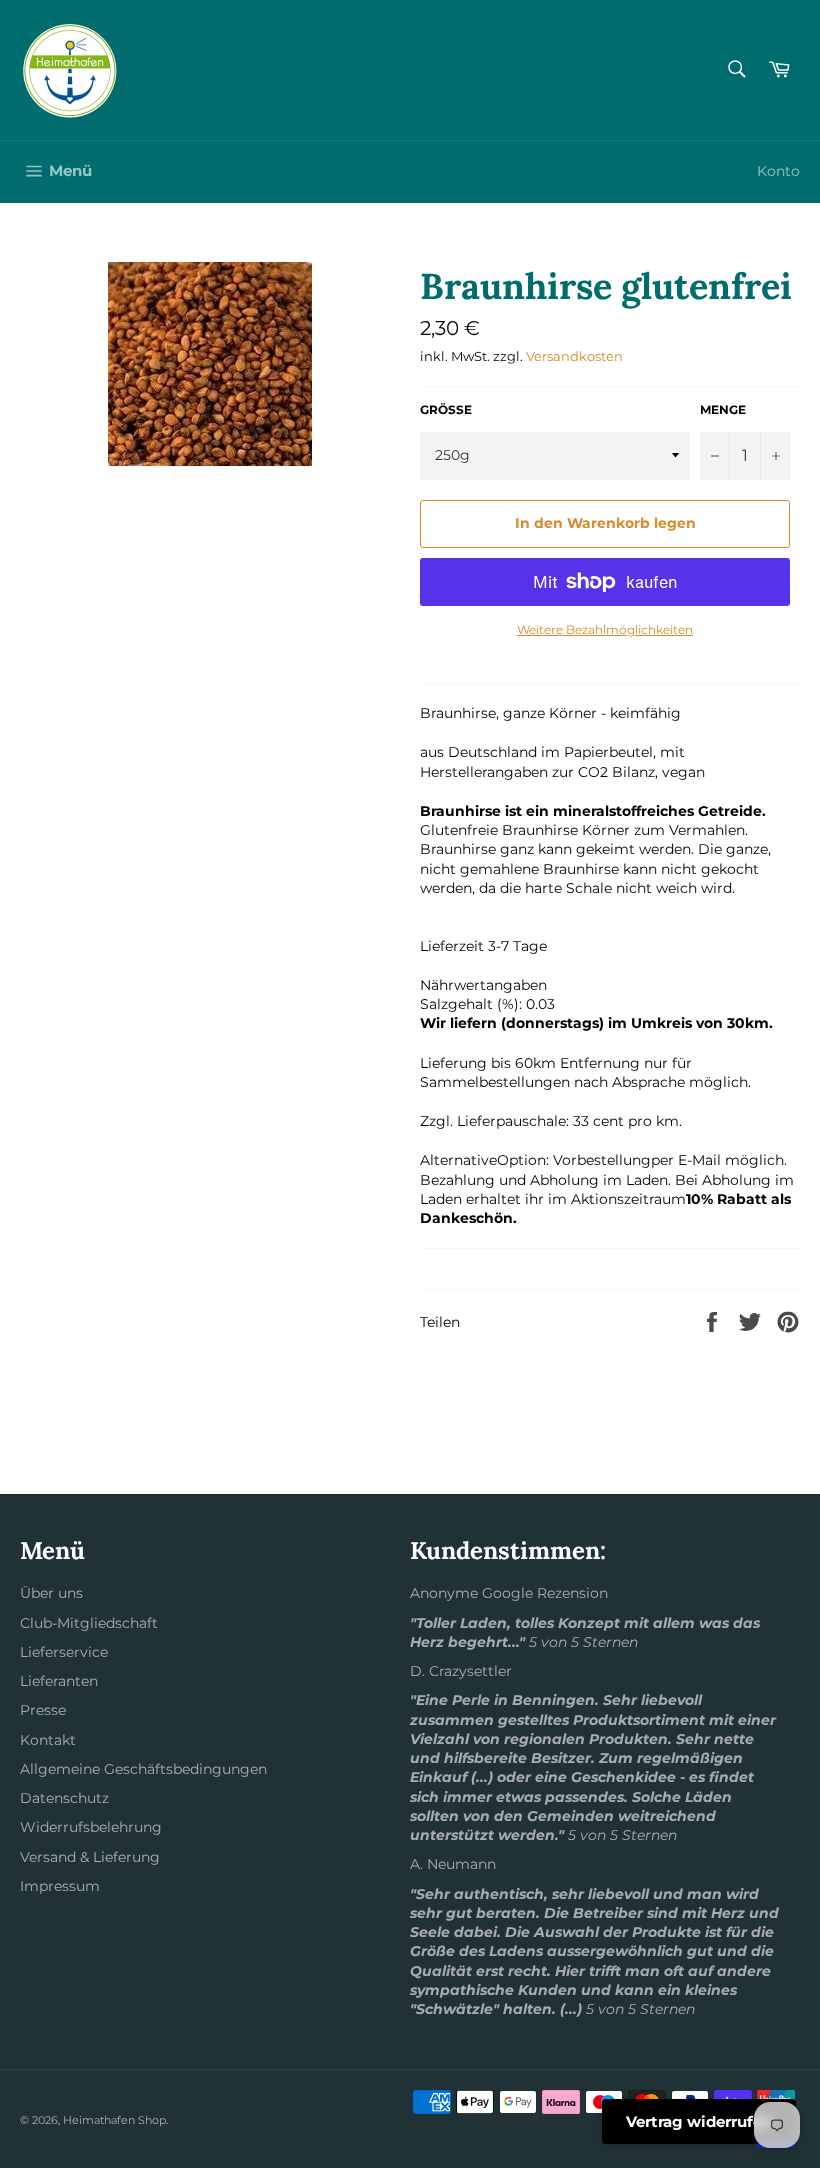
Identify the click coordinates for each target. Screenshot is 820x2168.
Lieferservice (64, 1652)
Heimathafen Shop (114, 2120)
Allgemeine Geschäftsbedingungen (143, 1769)
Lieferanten (59, 1681)
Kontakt (48, 1740)
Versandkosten (574, 356)
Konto (778, 171)
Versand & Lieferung (90, 1857)
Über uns (51, 1593)
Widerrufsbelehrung (91, 1827)
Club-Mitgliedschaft (89, 1623)
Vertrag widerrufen (699, 2121)
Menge (723, 409)
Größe (446, 409)
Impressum (60, 1886)
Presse (43, 1710)
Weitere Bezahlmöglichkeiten (605, 629)
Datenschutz (64, 1798)
